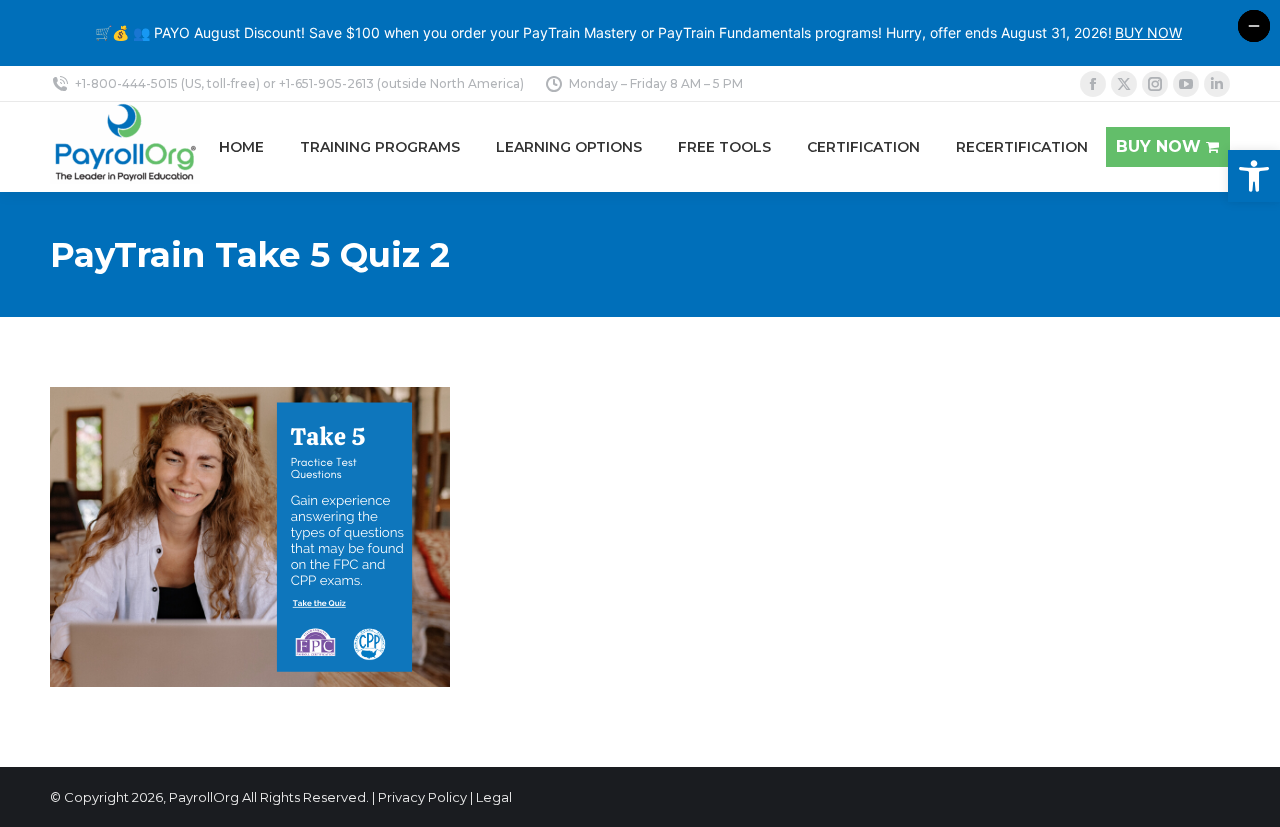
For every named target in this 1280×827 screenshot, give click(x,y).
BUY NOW (1148, 32)
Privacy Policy (422, 797)
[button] (1254, 176)
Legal (494, 797)
